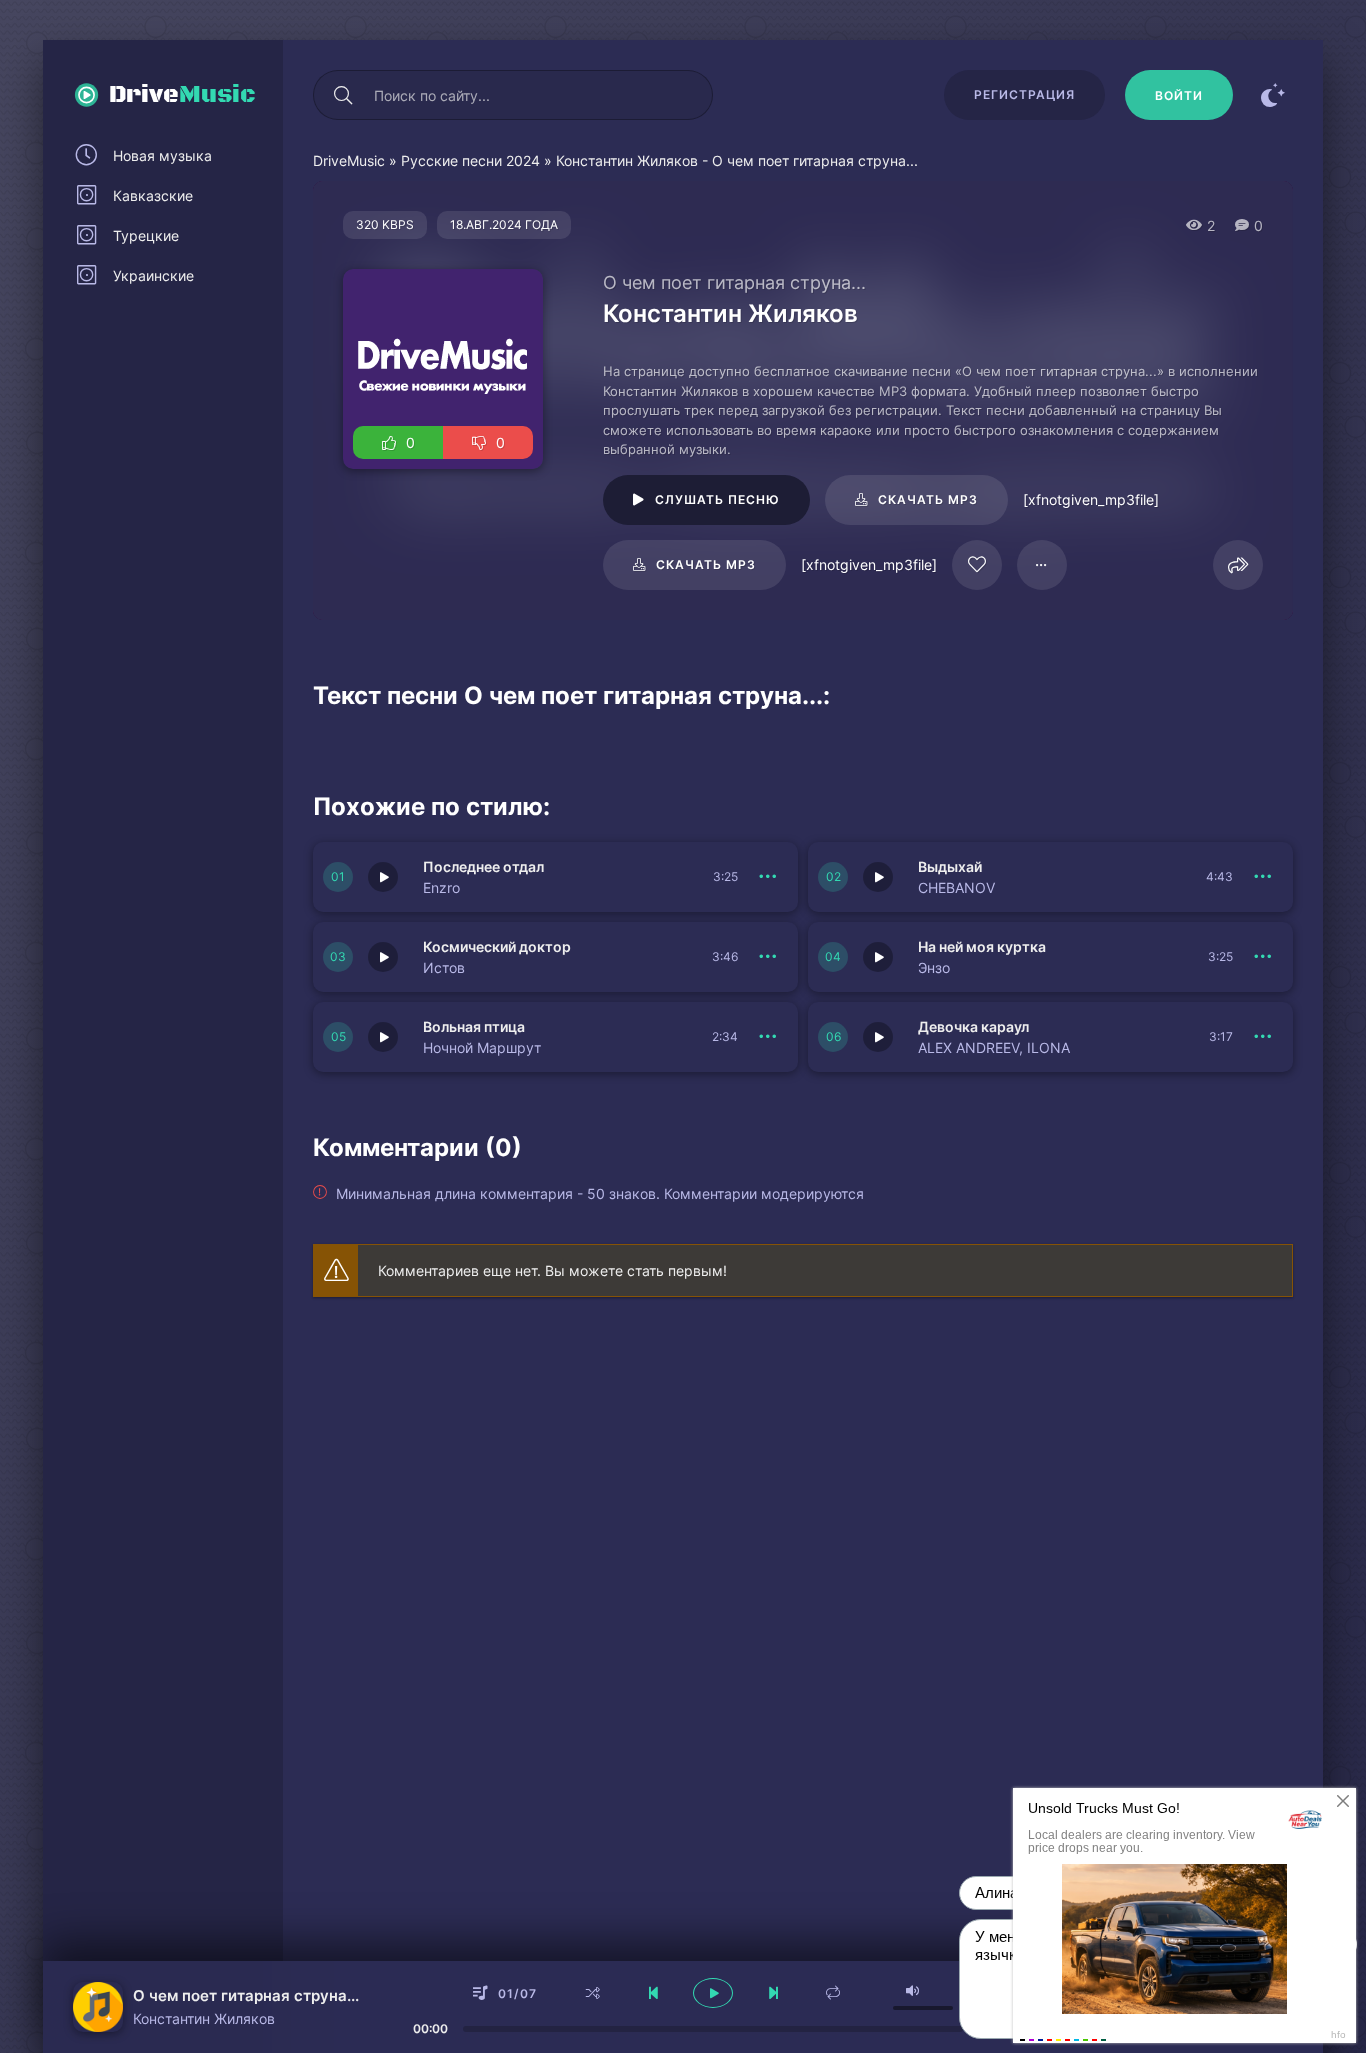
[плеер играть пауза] (713, 1993)
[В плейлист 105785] (1042, 565)
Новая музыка (162, 155)
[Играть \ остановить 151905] (383, 957)
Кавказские (153, 195)
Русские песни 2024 (470, 160)
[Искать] (343, 95)
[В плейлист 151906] (1263, 877)
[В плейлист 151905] (768, 957)
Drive (182, 95)
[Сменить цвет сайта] (1273, 95)
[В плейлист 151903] (768, 1037)
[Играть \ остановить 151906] (878, 877)
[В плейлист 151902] (1263, 1037)
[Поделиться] (1238, 565)
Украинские (153, 275)
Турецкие (146, 235)
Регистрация (1024, 94)
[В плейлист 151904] (1263, 957)
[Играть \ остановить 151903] (383, 1037)
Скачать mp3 (928, 499)
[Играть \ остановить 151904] (878, 957)
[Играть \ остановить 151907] (383, 877)
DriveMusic (349, 160)
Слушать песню (717, 499)
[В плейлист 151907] (768, 877)
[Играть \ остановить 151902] (878, 1037)
